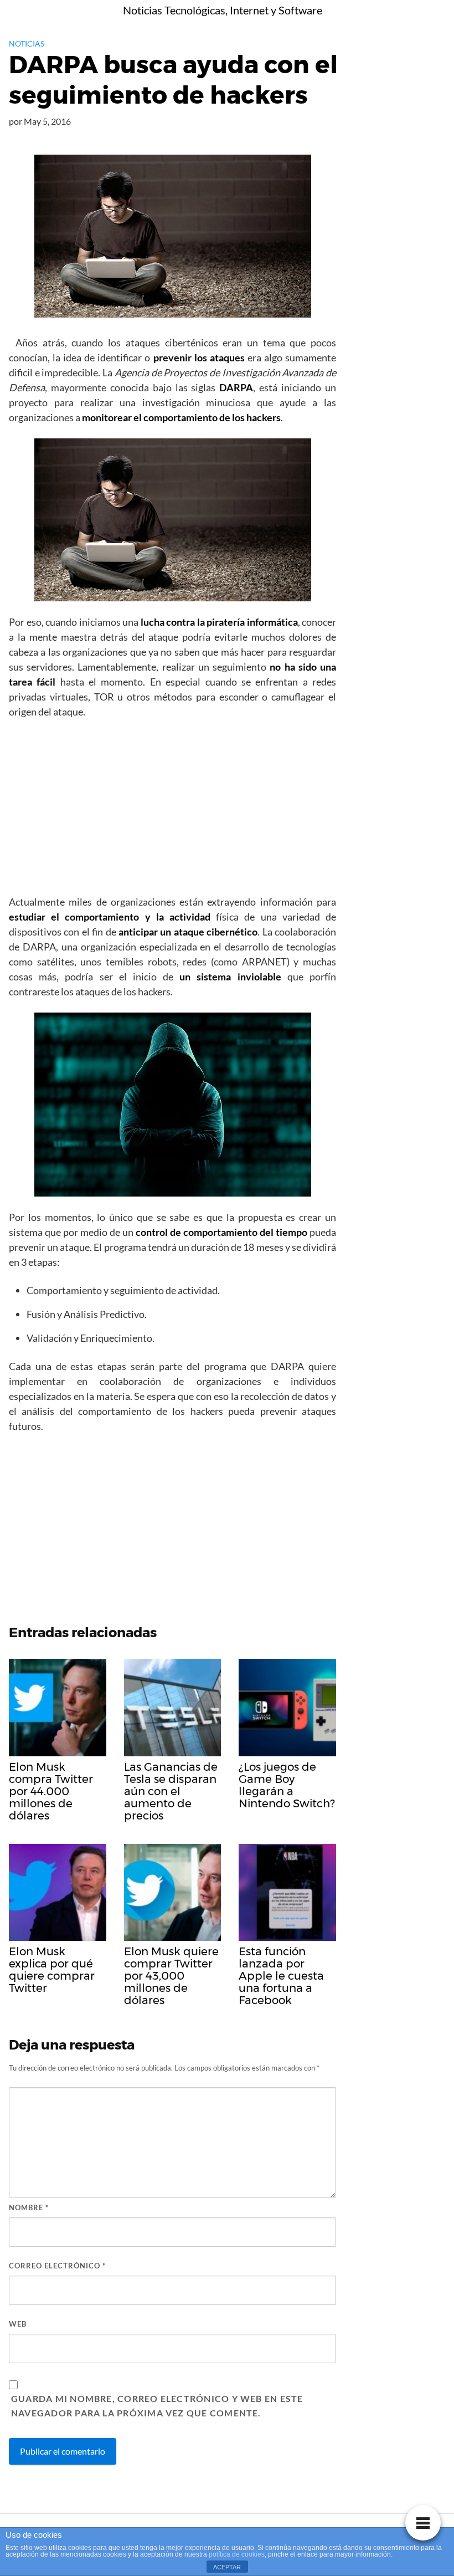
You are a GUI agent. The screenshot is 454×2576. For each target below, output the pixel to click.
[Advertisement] (172, 810)
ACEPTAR (227, 2567)
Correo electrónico (57, 2266)
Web (18, 2324)
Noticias (27, 44)
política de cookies (237, 2554)
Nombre (29, 2207)
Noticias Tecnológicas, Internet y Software (223, 10)
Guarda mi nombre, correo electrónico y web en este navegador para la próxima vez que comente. (157, 2406)
